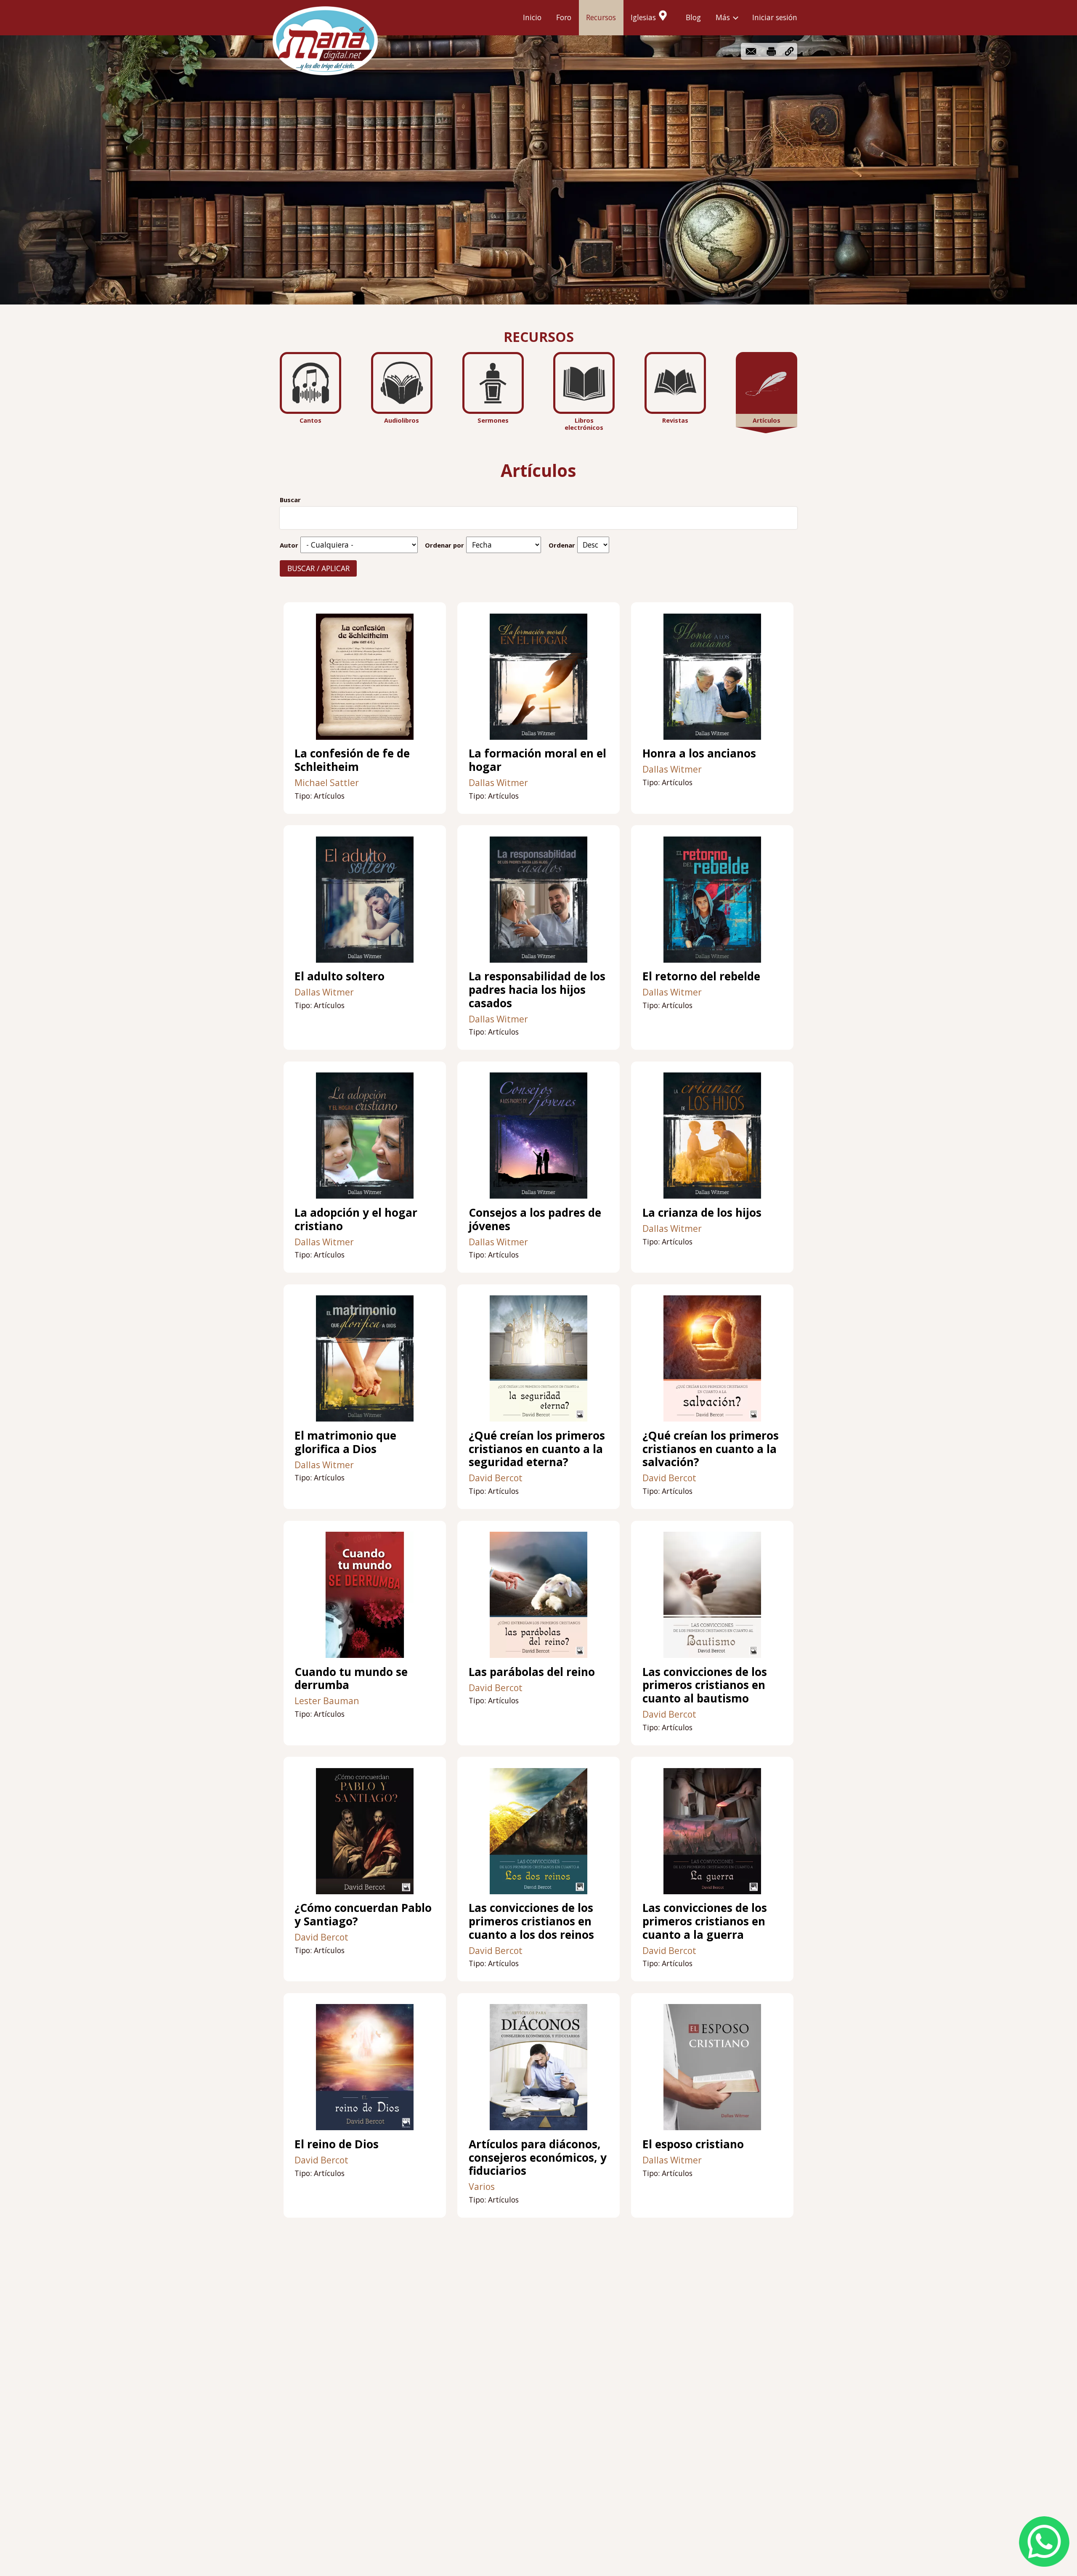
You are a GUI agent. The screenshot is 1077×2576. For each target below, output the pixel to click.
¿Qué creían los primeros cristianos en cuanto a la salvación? (711, 1449)
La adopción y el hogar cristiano (356, 1219)
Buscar (290, 500)
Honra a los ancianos (699, 753)
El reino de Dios (337, 2144)
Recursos (601, 17)
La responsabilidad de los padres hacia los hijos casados (537, 989)
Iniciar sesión (775, 17)
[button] (789, 51)
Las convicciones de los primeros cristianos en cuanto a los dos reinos (531, 1921)
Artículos (767, 420)
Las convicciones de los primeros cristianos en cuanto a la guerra (705, 1921)
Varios (482, 2186)
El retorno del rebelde (701, 976)
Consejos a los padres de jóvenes (535, 1219)
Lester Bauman (327, 1701)
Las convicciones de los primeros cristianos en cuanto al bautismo (705, 1685)
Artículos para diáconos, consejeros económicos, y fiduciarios (538, 2157)
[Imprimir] (771, 51)
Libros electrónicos (584, 424)
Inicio (532, 17)
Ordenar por (444, 545)
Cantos (310, 420)
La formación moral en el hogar (537, 760)
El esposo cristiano (693, 2144)
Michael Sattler (327, 782)
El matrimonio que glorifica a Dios (345, 1442)
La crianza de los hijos (702, 1213)
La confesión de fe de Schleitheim (352, 760)
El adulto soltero (340, 976)
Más (723, 17)
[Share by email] (751, 51)
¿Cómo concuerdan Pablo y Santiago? (363, 1914)
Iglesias (643, 17)
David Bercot (496, 1478)
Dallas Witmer (498, 782)
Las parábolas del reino (532, 1672)
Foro (564, 17)
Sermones (493, 420)
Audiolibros (402, 420)
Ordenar (562, 545)
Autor (289, 545)
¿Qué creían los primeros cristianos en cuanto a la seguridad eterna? (537, 1449)
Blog (693, 17)
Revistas (675, 420)
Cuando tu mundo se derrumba (351, 1679)
